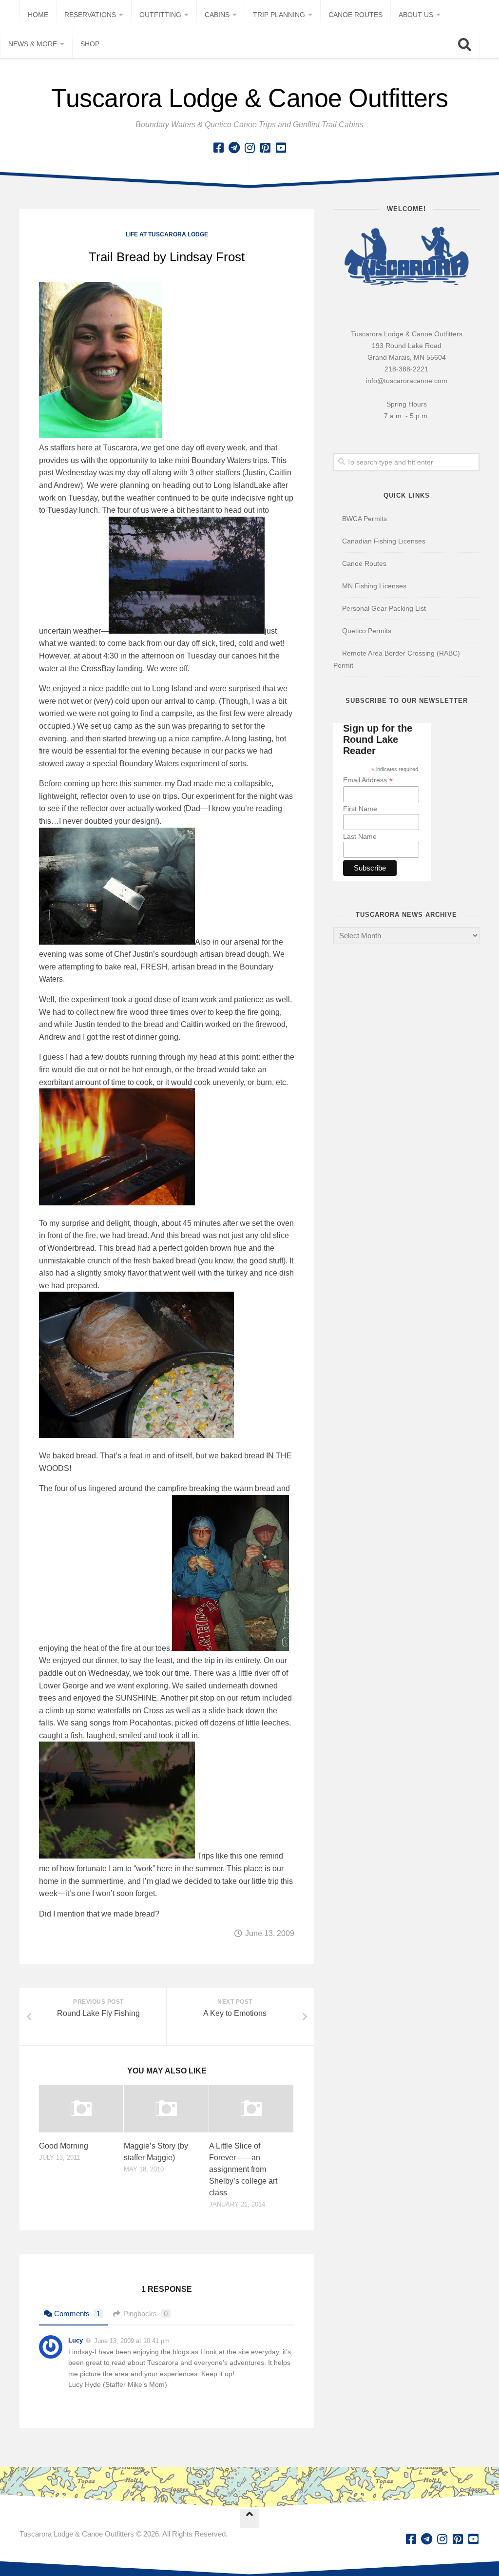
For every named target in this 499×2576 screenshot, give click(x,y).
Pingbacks (145, 2314)
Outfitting (160, 15)
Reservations (90, 15)
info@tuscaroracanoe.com (407, 381)
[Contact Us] (234, 148)
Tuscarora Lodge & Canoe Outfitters (249, 98)
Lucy (76, 2340)
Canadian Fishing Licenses (384, 541)
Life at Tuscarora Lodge (167, 234)
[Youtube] (281, 148)
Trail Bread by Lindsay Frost (167, 257)
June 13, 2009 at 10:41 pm (132, 2341)
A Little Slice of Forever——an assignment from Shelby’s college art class (243, 2169)
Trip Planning (279, 15)
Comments (77, 2314)
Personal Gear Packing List (384, 608)
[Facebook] (218, 148)
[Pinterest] (265, 148)
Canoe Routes (355, 15)
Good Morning (64, 2146)
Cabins (217, 15)
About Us (416, 15)
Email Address (368, 780)
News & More (33, 44)
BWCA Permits (365, 519)
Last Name (360, 836)
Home (38, 15)
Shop (90, 44)
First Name (360, 809)
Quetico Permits (367, 631)
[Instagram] (249, 148)
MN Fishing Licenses (374, 586)
